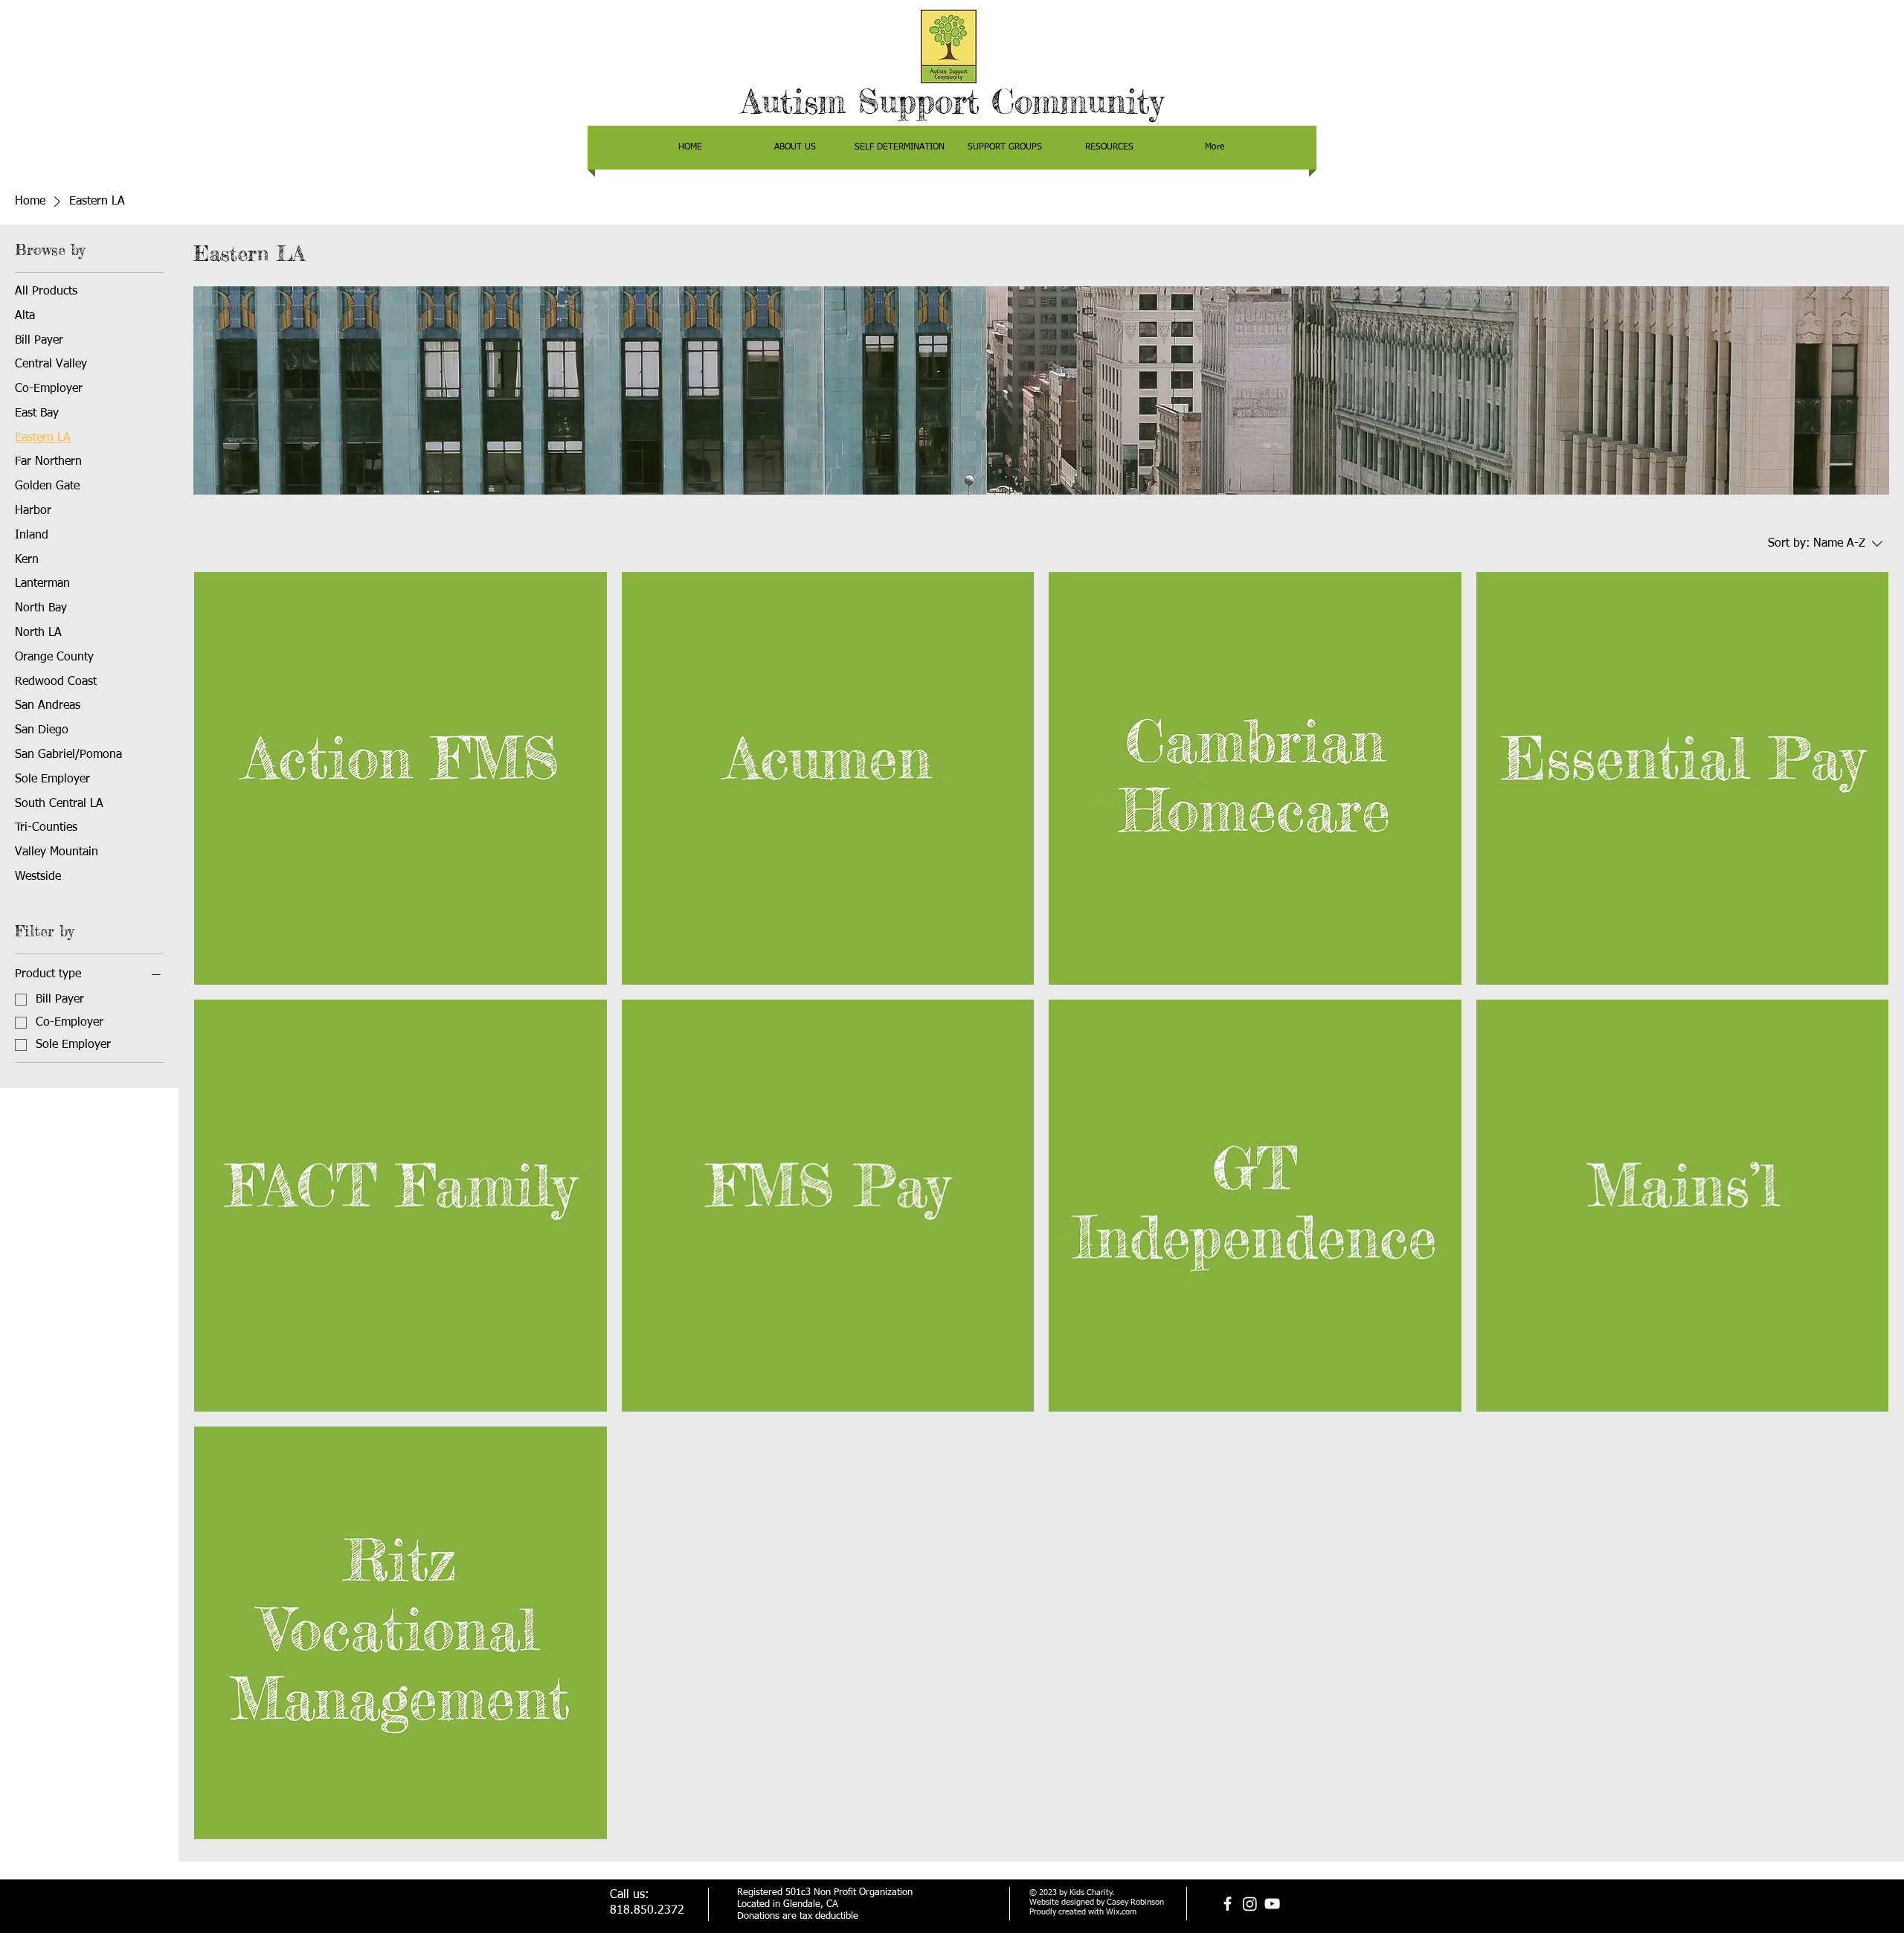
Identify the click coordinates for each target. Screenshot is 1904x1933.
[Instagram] (1250, 1904)
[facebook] (1228, 1904)
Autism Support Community (952, 102)
